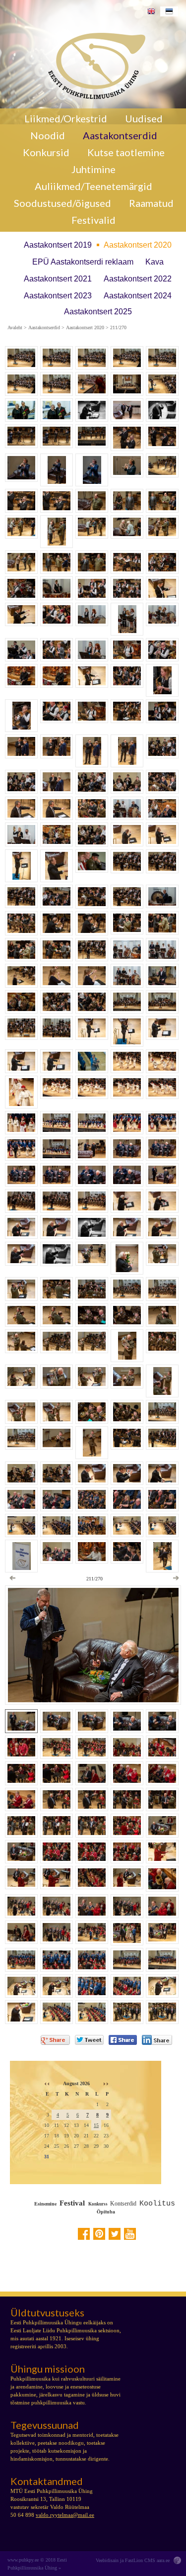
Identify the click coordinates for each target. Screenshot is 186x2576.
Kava (155, 262)
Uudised (144, 118)
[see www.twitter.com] (115, 2234)
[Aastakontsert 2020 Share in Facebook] (123, 2040)
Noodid (48, 135)
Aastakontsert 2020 (138, 245)
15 (96, 2125)
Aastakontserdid (120, 135)
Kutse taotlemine (126, 152)
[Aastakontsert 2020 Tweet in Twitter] (89, 2040)
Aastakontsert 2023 (58, 296)
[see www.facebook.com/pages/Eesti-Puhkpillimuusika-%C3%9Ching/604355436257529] (84, 2234)
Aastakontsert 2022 (138, 279)
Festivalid (93, 220)
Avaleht (15, 328)
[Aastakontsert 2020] (93, 64)
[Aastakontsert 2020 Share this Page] (157, 2040)
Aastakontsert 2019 (58, 245)
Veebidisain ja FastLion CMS (125, 2560)
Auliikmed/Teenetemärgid (93, 186)
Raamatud (151, 203)
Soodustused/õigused (62, 203)
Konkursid (46, 152)
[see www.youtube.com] (130, 2234)
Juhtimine (93, 169)
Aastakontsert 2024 (138, 296)
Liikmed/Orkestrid (66, 118)
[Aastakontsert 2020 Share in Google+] (55, 2040)
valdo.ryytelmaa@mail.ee (65, 2515)
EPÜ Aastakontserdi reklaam (83, 262)
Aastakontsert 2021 (58, 279)
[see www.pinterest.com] (99, 2234)
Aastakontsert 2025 (98, 312)
